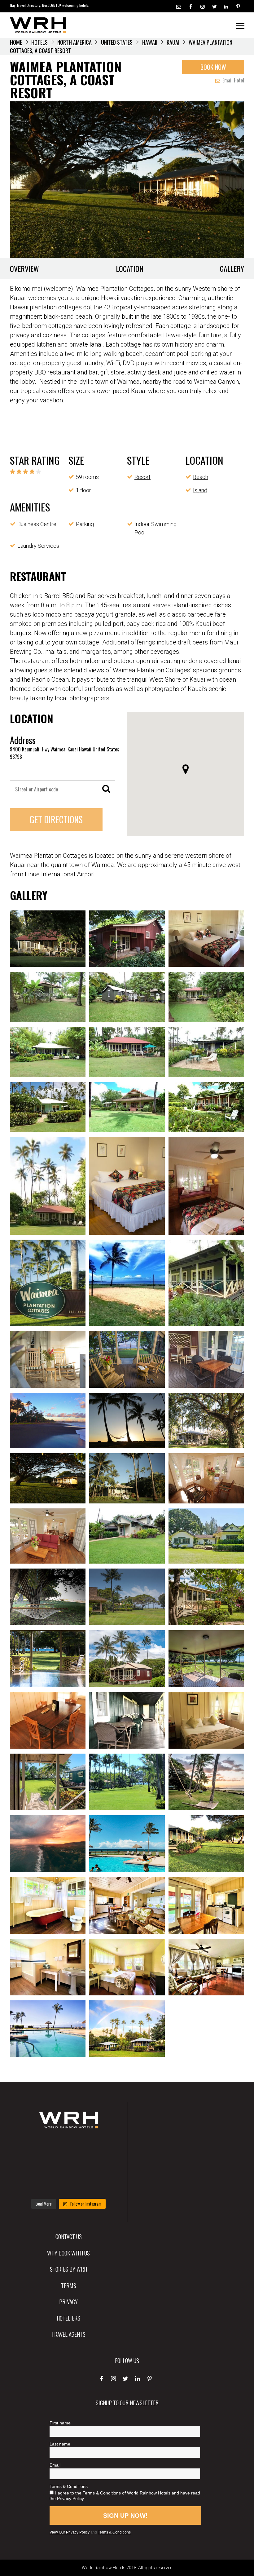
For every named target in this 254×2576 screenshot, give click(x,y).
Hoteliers (68, 2318)
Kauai (173, 42)
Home (16, 42)
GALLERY (232, 268)
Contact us (69, 2236)
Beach (201, 477)
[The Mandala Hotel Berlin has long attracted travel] (68, 2147)
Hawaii (150, 42)
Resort (142, 477)
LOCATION (130, 268)
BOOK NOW (213, 67)
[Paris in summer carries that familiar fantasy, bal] (36, 2185)
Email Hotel (233, 80)
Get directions (56, 819)
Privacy (68, 2301)
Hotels (39, 42)
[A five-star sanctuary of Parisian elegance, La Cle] (36, 2166)
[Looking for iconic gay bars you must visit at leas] (68, 2166)
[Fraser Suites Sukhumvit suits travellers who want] (36, 2147)
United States (117, 42)
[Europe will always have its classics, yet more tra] (101, 2185)
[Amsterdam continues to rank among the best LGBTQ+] (101, 2147)
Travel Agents (68, 2334)
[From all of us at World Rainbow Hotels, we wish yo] (68, 2185)
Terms (69, 2285)
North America (74, 42)
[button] (186, 769)
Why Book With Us (68, 2253)
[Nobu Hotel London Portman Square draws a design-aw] (101, 2166)
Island (200, 490)
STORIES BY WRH (68, 2269)
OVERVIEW (24, 268)
